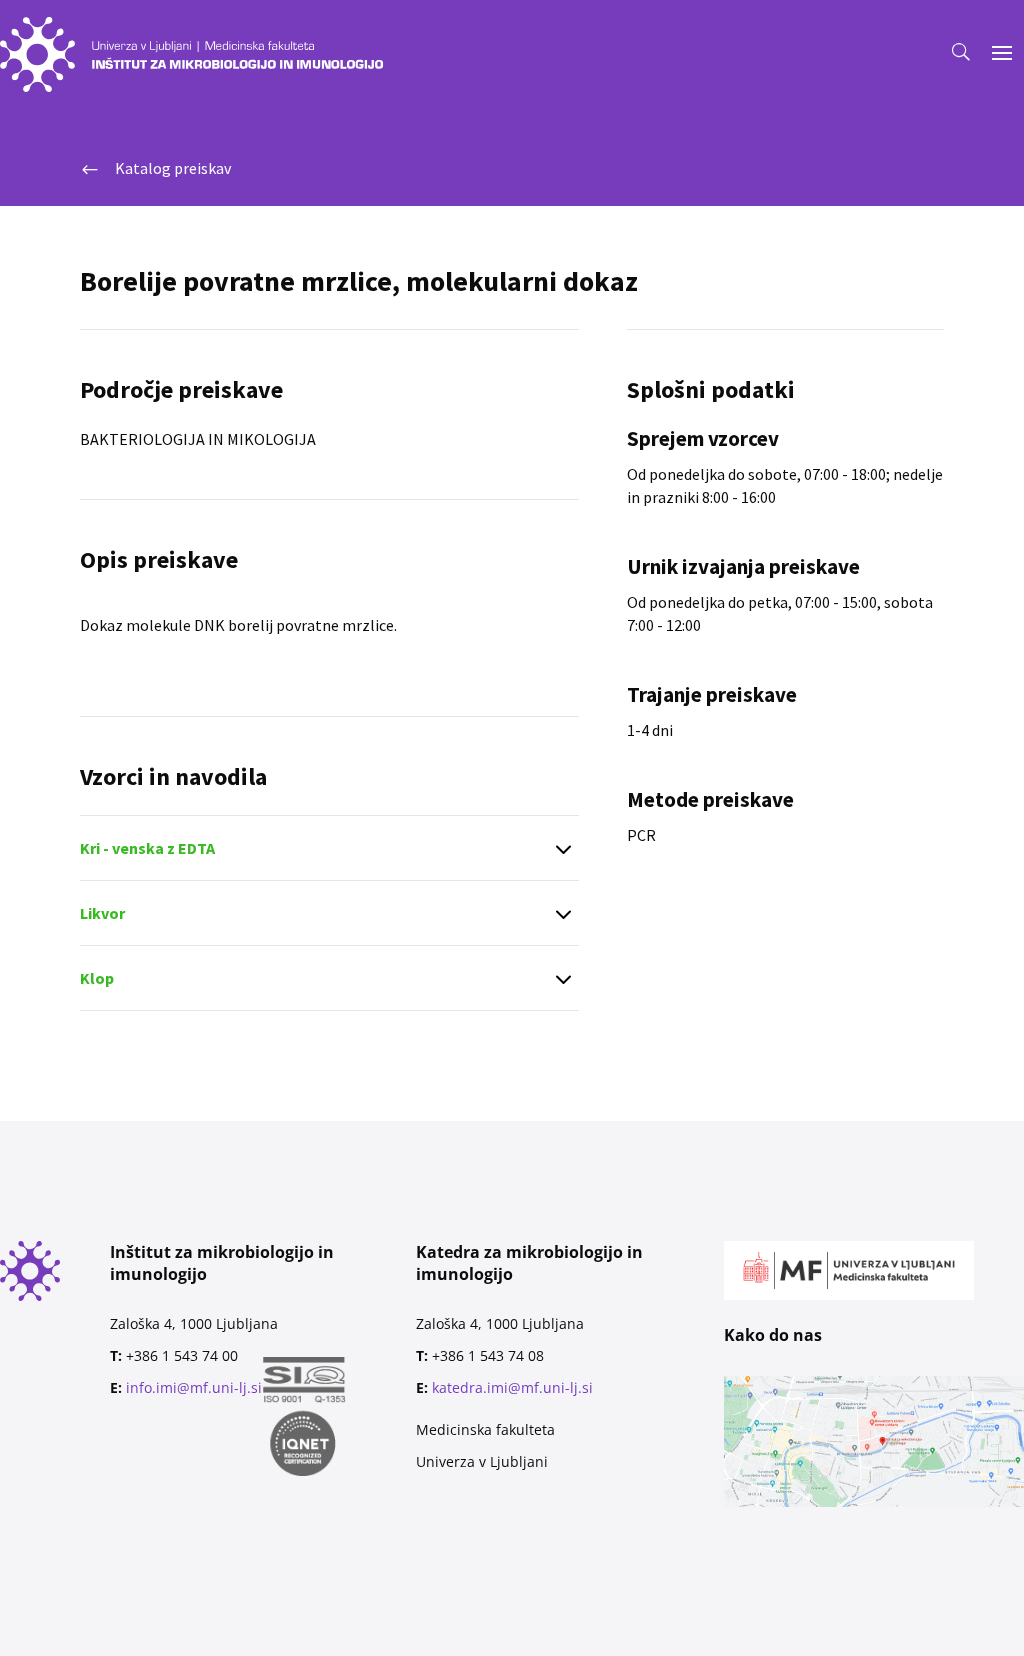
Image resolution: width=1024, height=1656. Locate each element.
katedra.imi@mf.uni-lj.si (512, 1387)
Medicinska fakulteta (485, 1429)
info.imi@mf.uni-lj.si (194, 1387)
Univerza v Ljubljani (482, 1461)
